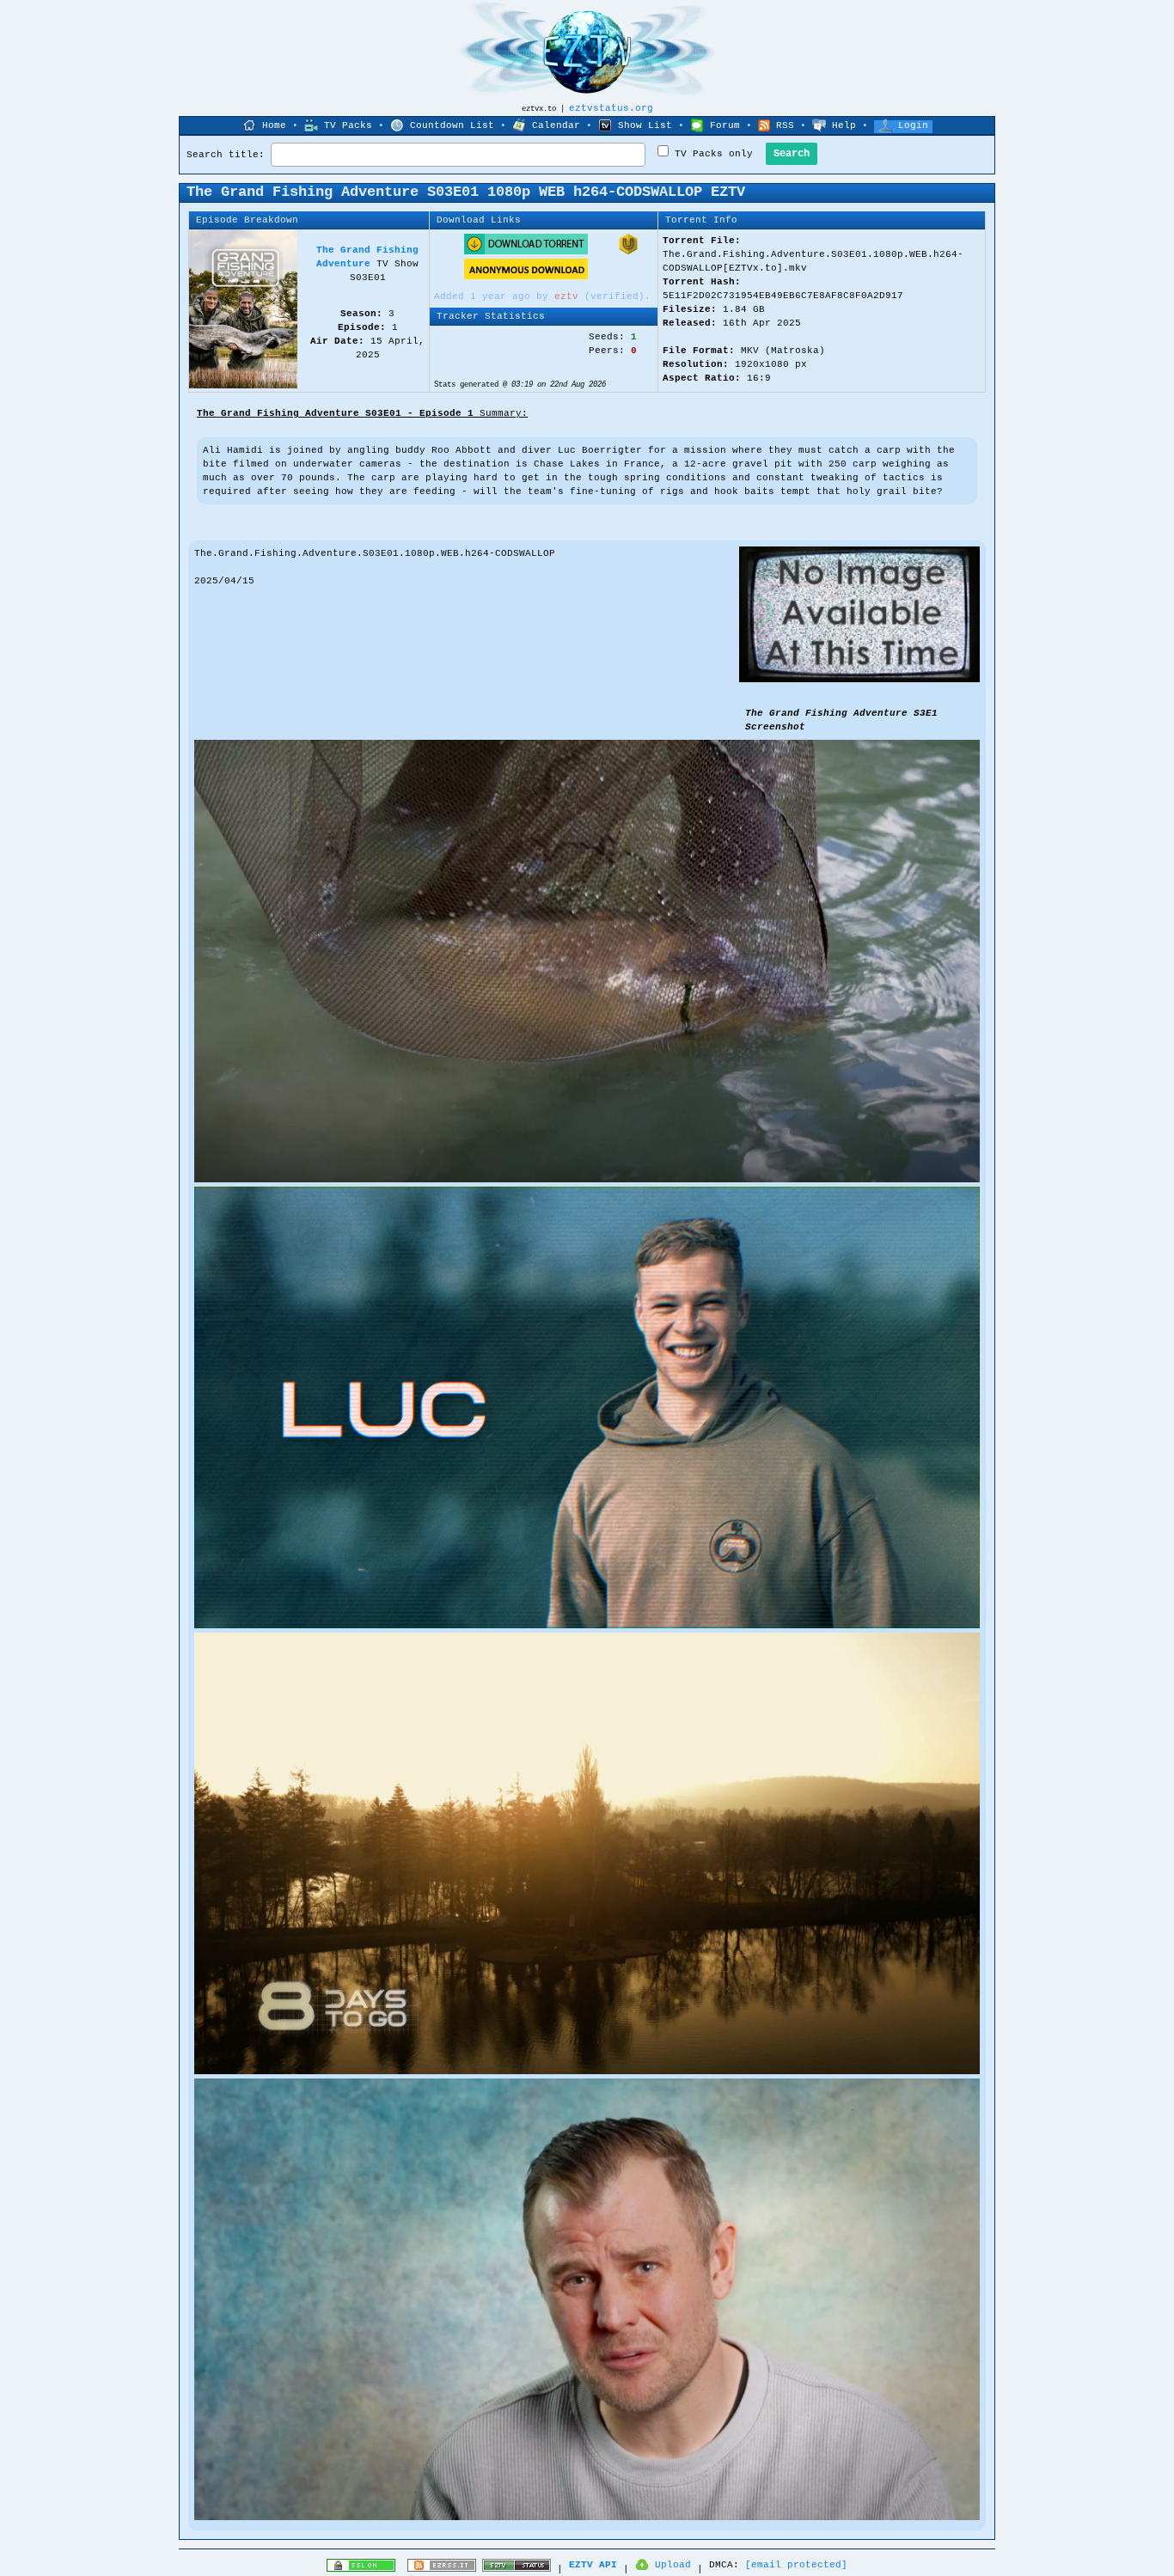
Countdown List (452, 125)
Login (913, 125)
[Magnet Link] (628, 252)
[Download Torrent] (526, 252)
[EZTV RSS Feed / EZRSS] (442, 2569)
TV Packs (348, 125)
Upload (673, 2565)
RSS (785, 125)
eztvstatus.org (611, 108)
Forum (725, 125)
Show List (645, 125)
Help (844, 125)
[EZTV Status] (517, 2569)
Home (274, 125)
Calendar (556, 125)
